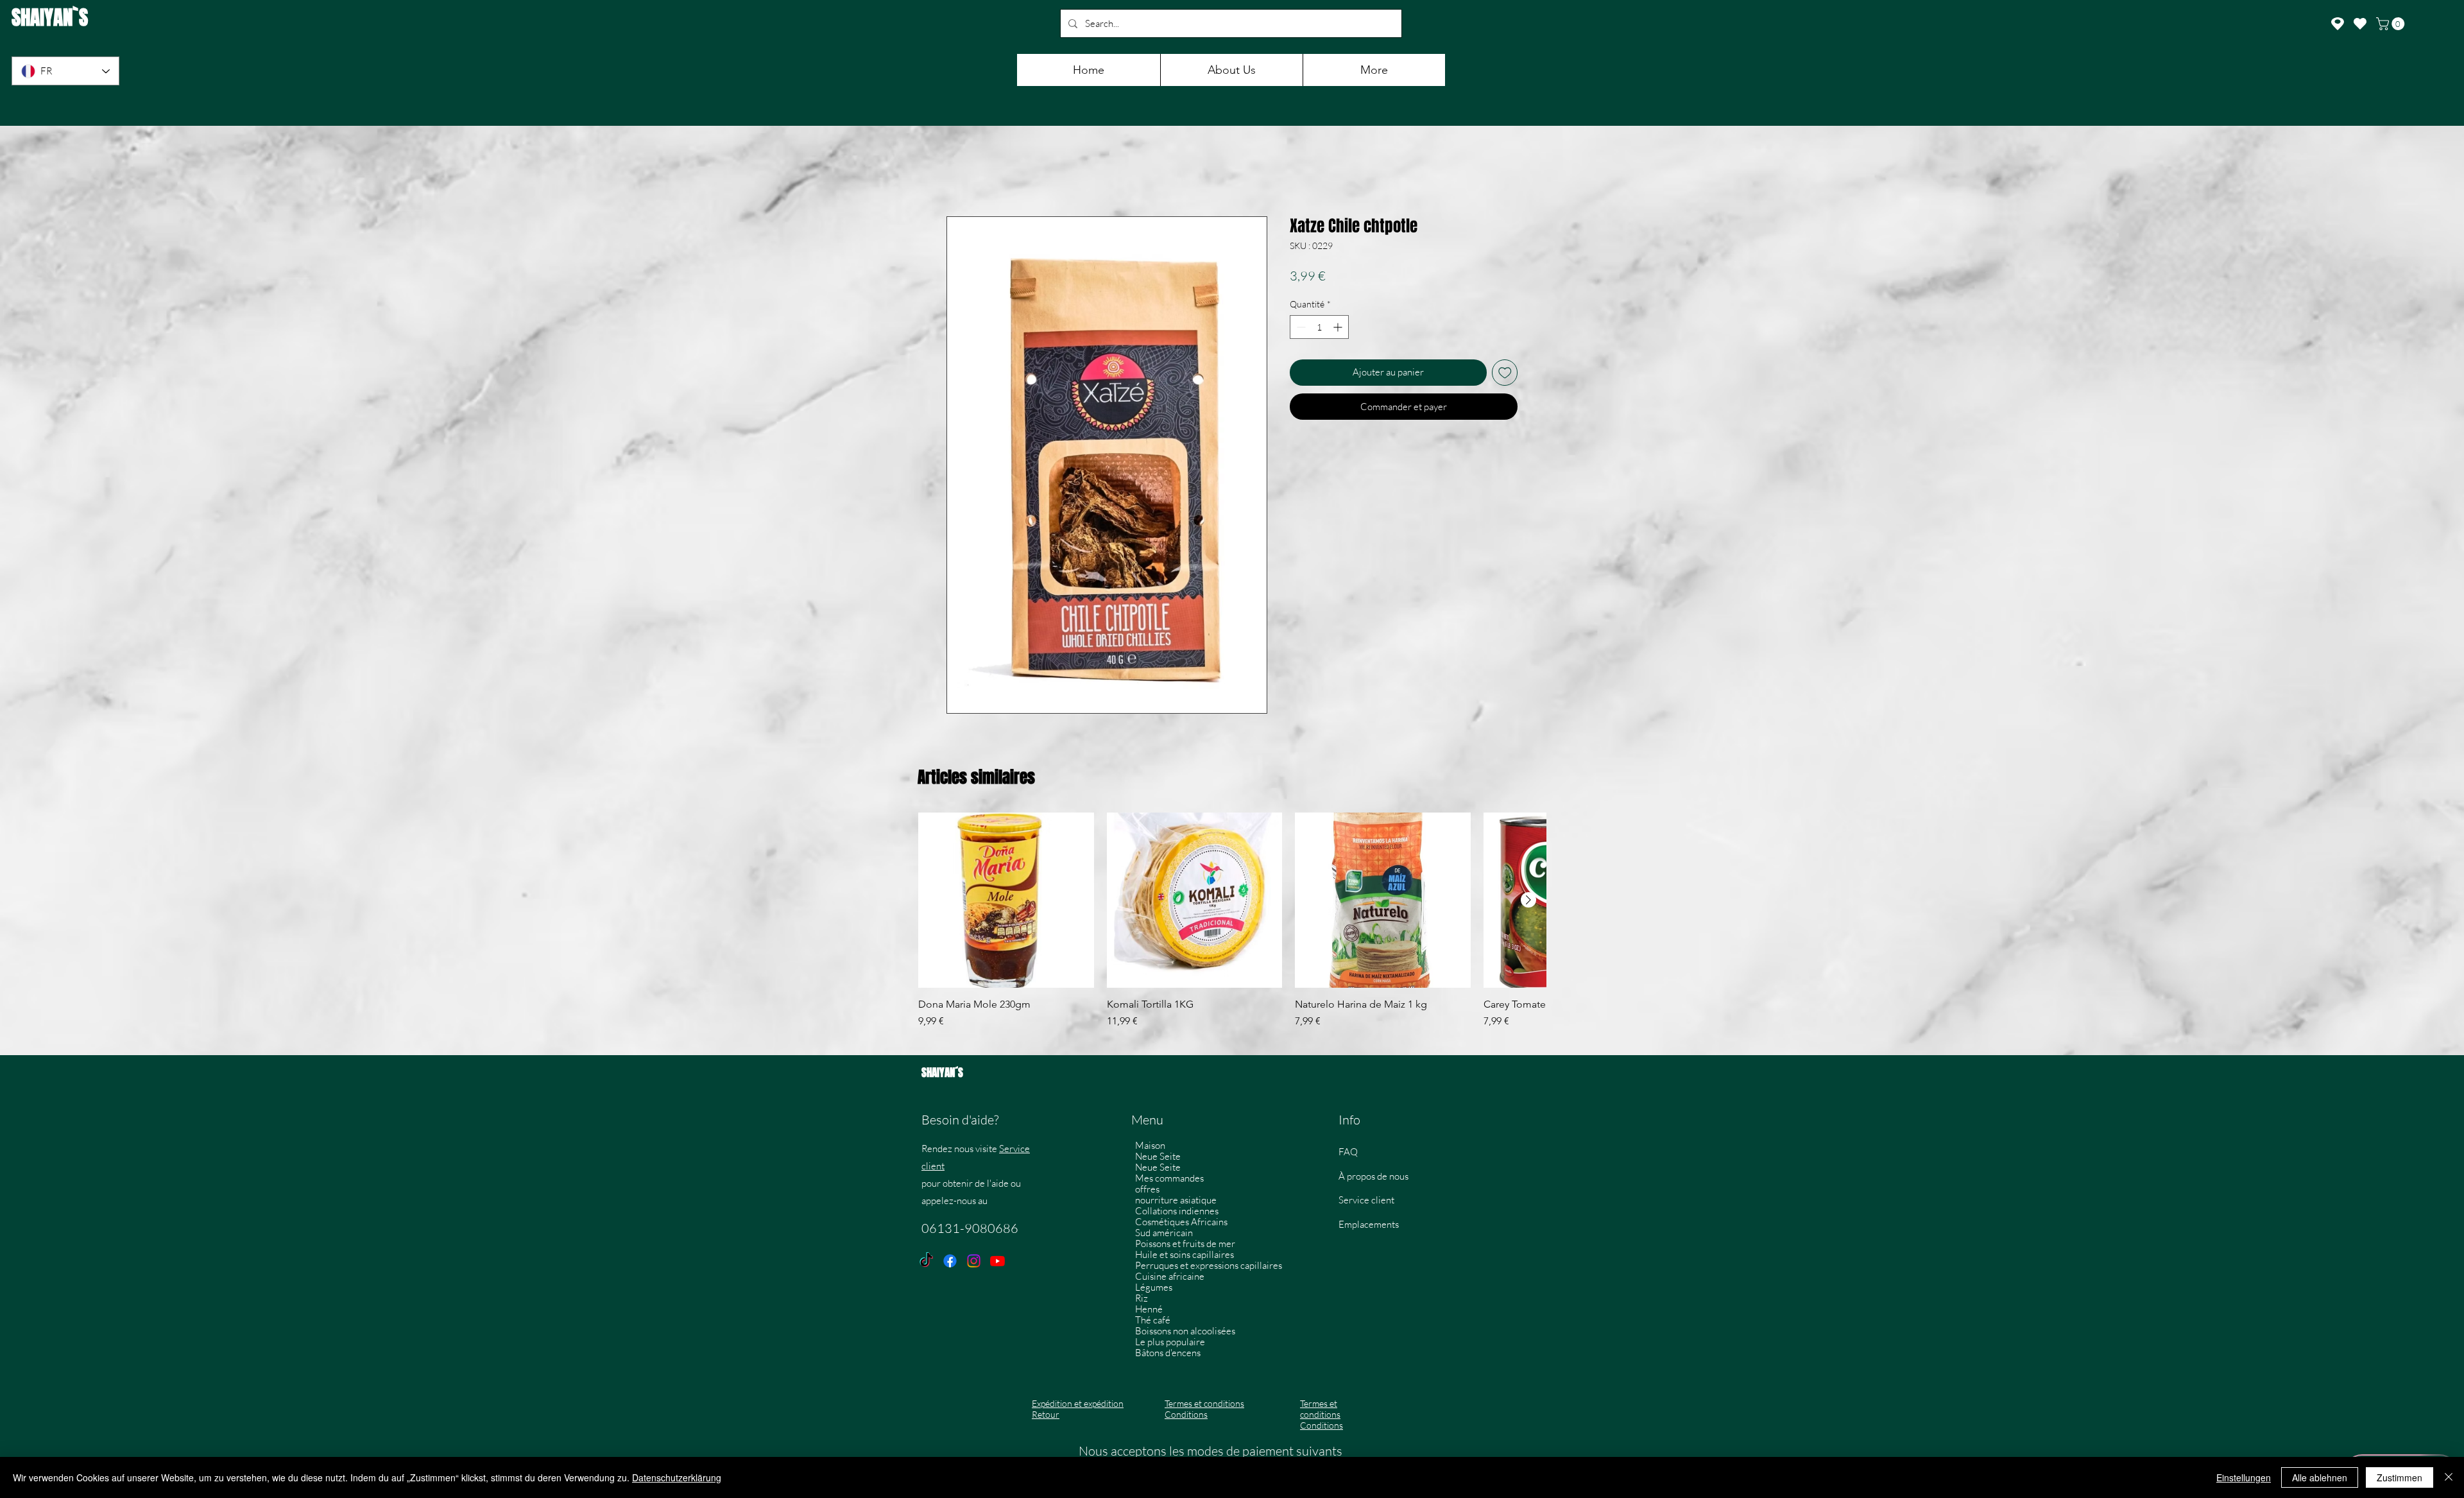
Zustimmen (2400, 1477)
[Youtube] (997, 1263)
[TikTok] (926, 1263)
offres (1147, 1191)
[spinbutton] (1319, 329)
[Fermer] (2449, 1477)
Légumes (1154, 1289)
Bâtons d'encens (1168, 1355)
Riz (1142, 1300)
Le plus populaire (1170, 1344)
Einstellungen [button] (2244, 1477)
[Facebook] (950, 1263)
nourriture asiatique (1176, 1202)
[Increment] (1339, 329)
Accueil (962, 172)
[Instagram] (974, 1263)
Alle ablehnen (2320, 1477)
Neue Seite (1158, 1158)
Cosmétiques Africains (1181, 1224)
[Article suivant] (1528, 902)
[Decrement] (1300, 329)
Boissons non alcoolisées (1185, 1333)
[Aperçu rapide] (1006, 902)
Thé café (1153, 1322)
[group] (1232, 929)
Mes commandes (1169, 1180)
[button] (2392, 24)
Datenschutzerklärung (677, 1477)
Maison (1150, 1147)
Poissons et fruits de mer (1185, 1245)
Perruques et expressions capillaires (1207, 1267)
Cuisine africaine (1170, 1278)
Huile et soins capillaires (1185, 1256)
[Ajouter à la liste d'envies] (1505, 374)
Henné (1149, 1311)
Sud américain (1164, 1235)
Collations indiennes (1177, 1213)
